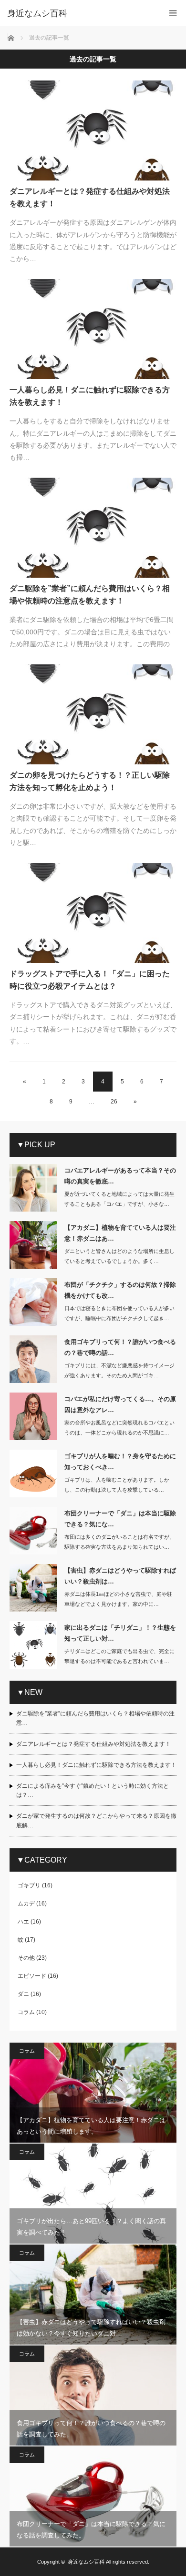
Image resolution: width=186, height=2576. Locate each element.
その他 (26, 1958)
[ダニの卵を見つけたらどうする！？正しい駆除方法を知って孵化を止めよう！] (93, 714)
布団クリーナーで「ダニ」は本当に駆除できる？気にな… (120, 1519)
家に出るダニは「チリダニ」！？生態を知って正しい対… (120, 1633)
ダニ (23, 1994)
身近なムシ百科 (86, 2562)
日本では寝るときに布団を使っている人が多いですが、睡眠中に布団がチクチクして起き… (119, 1313)
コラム (26, 2012)
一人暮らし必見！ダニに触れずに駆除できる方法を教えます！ (90, 396)
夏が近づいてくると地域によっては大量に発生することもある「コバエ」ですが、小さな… (119, 1199)
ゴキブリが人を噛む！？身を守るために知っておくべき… (120, 1462)
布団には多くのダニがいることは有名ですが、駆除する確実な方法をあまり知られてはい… (119, 1542)
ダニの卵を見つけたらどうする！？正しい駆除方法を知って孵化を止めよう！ (90, 781)
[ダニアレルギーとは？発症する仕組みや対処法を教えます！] (93, 130)
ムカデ (26, 1904)
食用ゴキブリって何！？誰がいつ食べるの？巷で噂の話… (120, 1347)
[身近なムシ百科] (79, 13)
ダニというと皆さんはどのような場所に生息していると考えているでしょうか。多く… (119, 1256)
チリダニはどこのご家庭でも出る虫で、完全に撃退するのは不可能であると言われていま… (119, 1656)
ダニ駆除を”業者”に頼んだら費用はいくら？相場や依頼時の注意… (95, 1718)
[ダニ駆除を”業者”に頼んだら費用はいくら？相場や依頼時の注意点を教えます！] (93, 528)
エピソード (32, 1976)
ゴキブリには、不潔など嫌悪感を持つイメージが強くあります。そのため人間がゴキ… (119, 1370)
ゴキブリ (29, 1885)
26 (114, 1102)
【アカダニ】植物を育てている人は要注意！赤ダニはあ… (120, 1233)
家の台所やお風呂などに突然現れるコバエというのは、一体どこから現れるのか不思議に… (119, 1428)
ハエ (23, 1922)
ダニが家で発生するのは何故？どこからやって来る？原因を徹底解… (96, 1820)
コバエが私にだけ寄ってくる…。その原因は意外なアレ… (120, 1404)
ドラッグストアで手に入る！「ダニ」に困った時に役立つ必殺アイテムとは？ (90, 980)
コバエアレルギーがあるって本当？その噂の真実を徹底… (120, 1176)
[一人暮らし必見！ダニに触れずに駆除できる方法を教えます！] (93, 329)
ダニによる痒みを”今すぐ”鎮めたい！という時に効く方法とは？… (93, 1790)
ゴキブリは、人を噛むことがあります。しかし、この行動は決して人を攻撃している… (117, 1485)
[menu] (173, 13)
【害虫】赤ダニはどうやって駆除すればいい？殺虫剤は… (120, 1576)
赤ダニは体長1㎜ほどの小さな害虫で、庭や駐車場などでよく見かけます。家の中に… (118, 1599)
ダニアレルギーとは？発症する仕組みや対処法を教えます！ (90, 197)
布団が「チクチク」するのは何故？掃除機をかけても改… (120, 1290)
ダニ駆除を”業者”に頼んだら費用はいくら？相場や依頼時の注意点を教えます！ (90, 595)
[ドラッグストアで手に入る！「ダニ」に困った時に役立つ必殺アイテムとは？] (93, 913)
